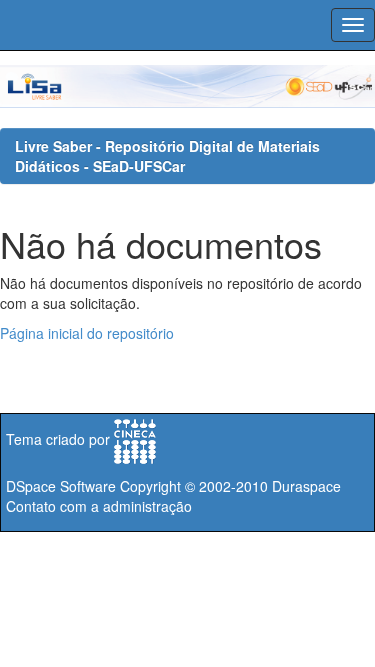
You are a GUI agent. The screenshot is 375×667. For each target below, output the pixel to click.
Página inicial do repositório (87, 333)
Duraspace (306, 486)
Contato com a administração (99, 506)
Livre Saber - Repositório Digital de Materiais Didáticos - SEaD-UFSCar (167, 156)
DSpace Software (61, 486)
